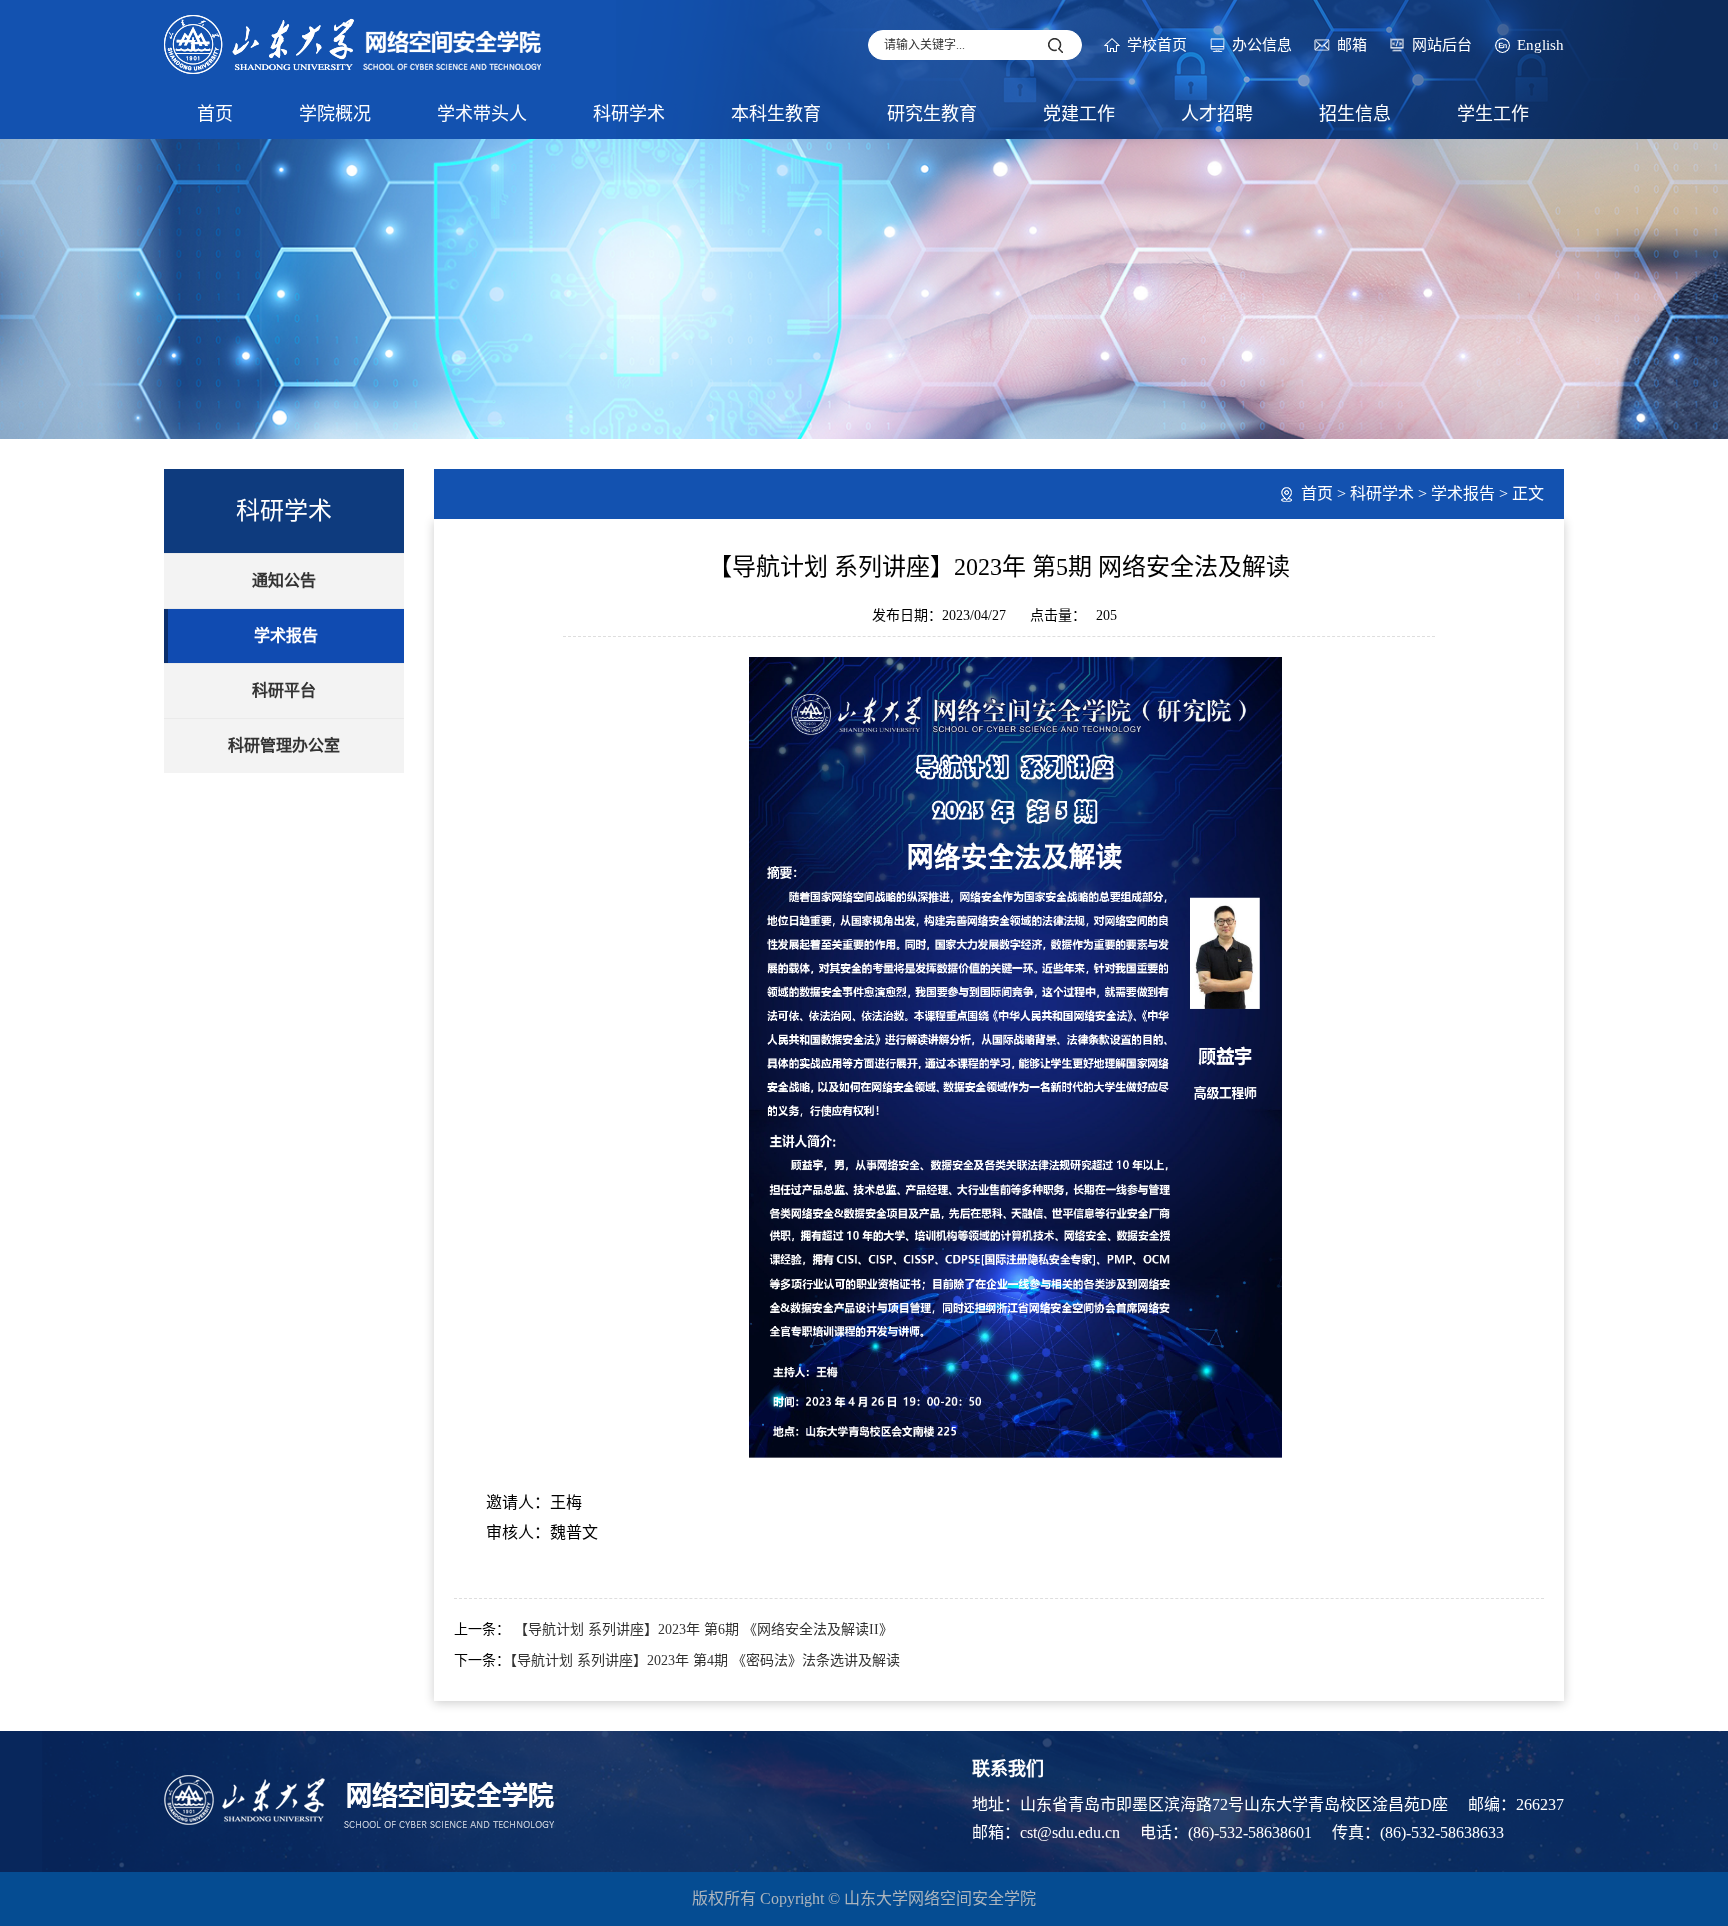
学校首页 (1157, 45)
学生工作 (1493, 114)
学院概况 (335, 114)
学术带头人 (482, 114)
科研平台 (284, 690)
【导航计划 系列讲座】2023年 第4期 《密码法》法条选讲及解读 (705, 1660)
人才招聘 (1217, 114)
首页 (215, 114)
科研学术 (629, 114)
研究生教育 (932, 114)
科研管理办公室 (284, 745)
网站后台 (1442, 45)
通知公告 (284, 580)
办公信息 (1262, 45)
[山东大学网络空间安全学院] (353, 43)
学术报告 (286, 635)
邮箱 (1352, 45)
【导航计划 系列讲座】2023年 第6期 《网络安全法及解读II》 (701, 1629)
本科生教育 (776, 114)
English (1540, 45)
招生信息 (1355, 114)
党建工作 (1079, 114)
